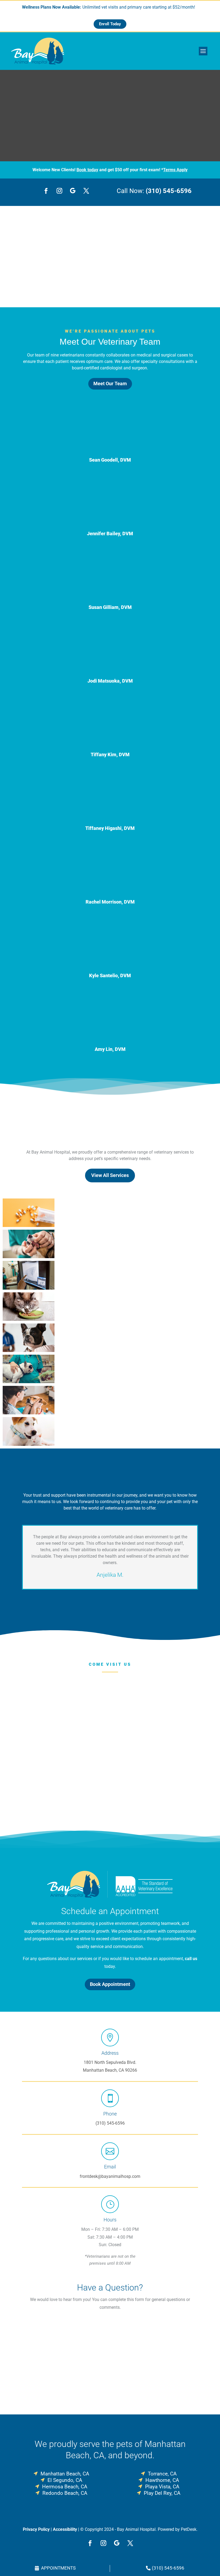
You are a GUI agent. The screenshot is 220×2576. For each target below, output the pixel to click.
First (69, 2331)
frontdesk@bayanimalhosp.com (110, 2176)
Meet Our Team (110, 383)
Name (29, 2323)
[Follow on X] (86, 191)
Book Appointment (110, 1984)
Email (29, 2346)
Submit (37, 2387)
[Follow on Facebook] (46, 191)
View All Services (110, 1175)
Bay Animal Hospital (45, 263)
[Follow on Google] (73, 191)
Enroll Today (110, 24)
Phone (28, 2354)
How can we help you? (45, 2368)
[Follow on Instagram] (59, 191)
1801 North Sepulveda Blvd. (110, 2062)
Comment (31, 2375)
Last (69, 2338)
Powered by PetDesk (177, 2529)
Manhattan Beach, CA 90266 (110, 2070)
